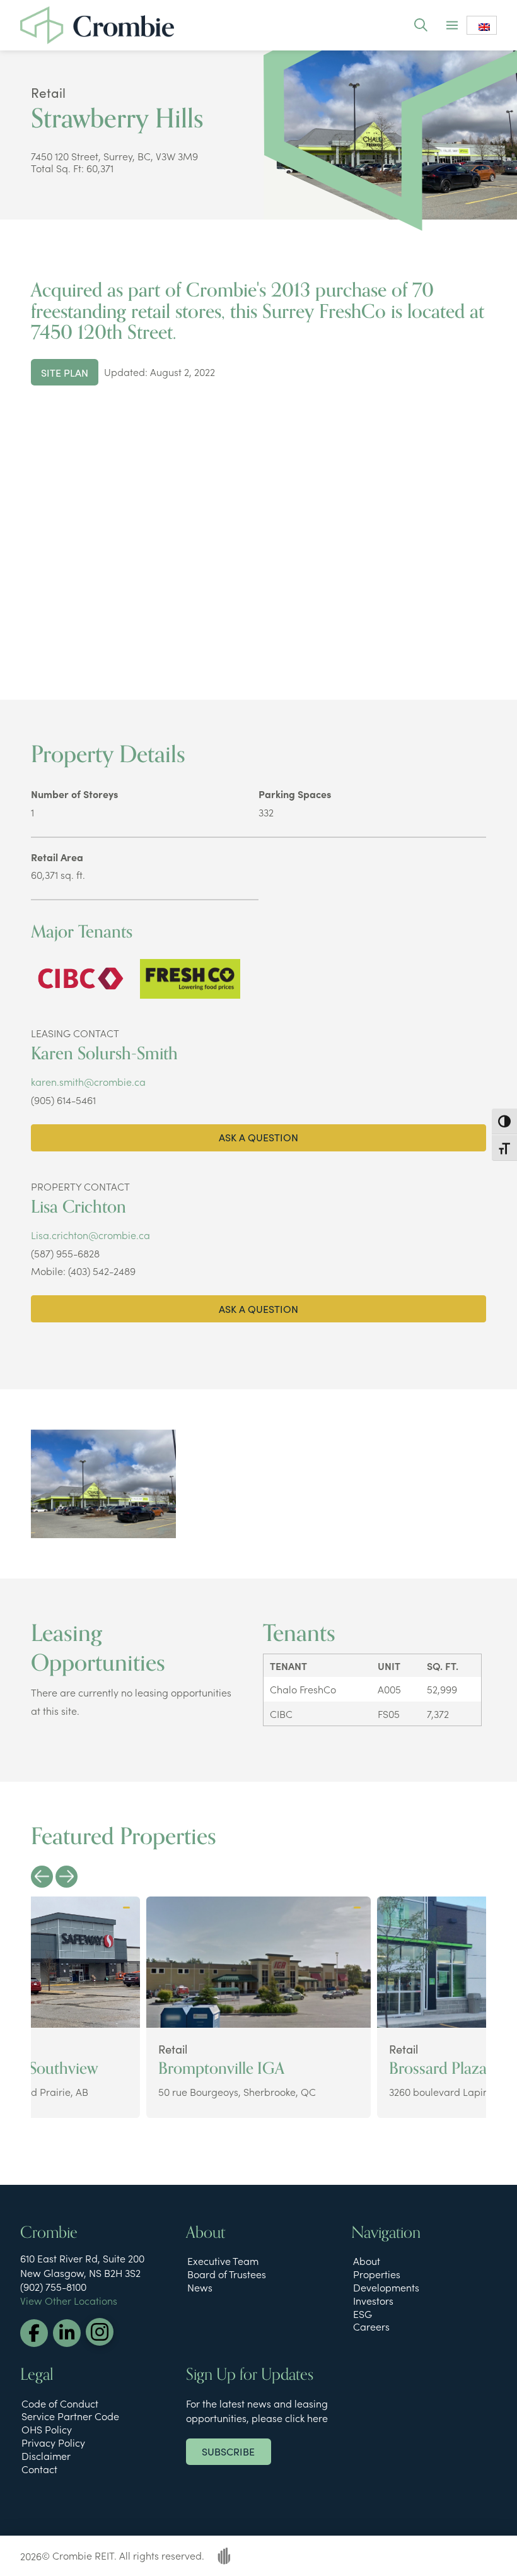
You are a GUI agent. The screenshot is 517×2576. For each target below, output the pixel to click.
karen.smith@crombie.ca (88, 1081)
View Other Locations (69, 2300)
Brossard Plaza (438, 2069)
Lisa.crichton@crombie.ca (90, 1235)
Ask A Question (258, 1137)
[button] (420, 25)
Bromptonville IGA (221, 2069)
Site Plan (65, 372)
